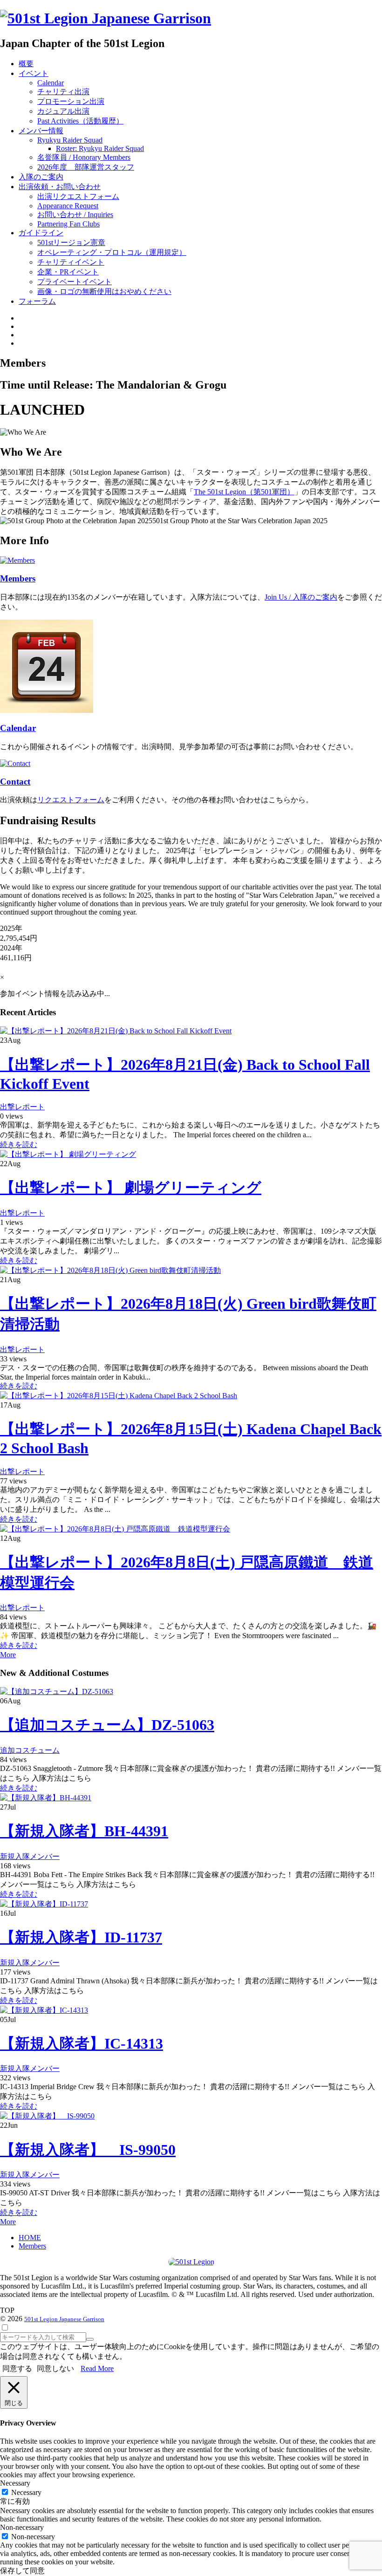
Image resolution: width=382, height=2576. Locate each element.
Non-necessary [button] (22, 2527)
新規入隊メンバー (30, 1856)
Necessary (26, 2492)
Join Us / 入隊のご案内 (301, 597)
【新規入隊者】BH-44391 (84, 1831)
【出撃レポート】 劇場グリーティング (131, 1188)
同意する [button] (17, 2368)
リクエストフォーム (71, 800)
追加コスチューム (30, 1750)
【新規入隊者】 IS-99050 (88, 2150)
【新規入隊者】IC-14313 (82, 2043)
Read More (97, 2368)
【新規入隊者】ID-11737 (81, 1937)
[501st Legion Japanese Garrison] (106, 18)
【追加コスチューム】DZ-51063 (107, 1725)
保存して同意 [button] (22, 2571)
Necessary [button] (15, 2483)
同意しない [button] (55, 2368)
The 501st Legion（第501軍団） (244, 492)
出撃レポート (22, 1107)
